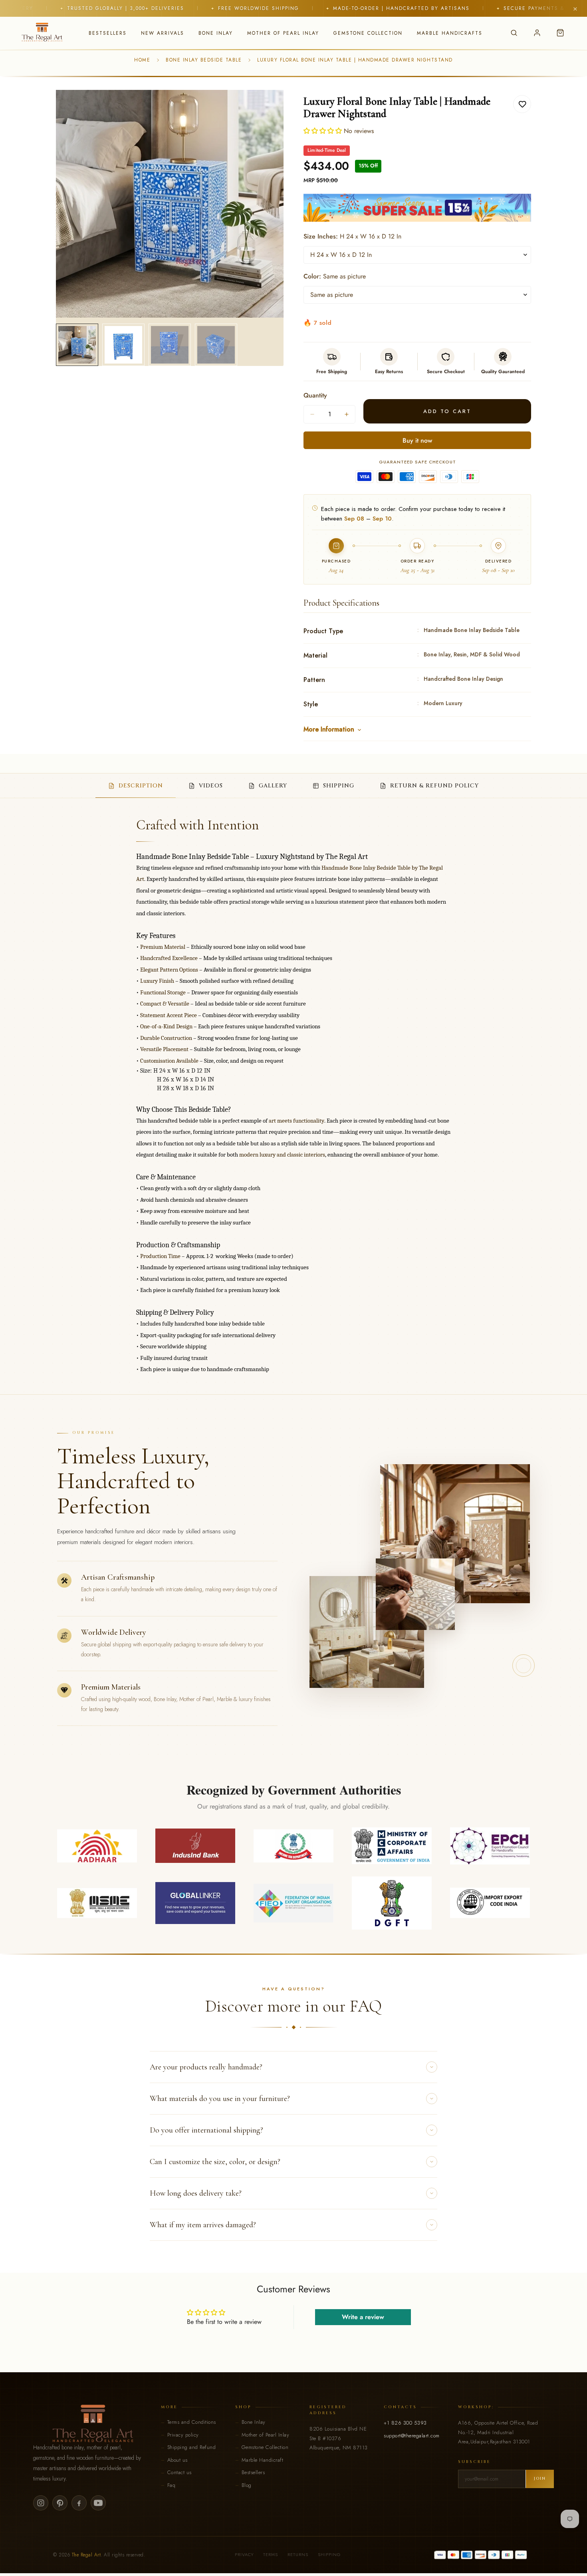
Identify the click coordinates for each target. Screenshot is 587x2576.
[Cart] (560, 33)
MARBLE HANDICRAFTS (450, 33)
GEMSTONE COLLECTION (368, 33)
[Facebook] (79, 2503)
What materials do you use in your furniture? (220, 2099)
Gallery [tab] (273, 786)
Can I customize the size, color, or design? (215, 2162)
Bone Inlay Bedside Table (204, 60)
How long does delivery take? (196, 2193)
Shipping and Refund (192, 2447)
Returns (298, 2554)
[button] (324, 131)
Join (540, 2479)
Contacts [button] (400, 2407)
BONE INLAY (216, 33)
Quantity (315, 395)
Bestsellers (253, 2472)
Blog (247, 2485)
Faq (172, 2485)
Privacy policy (183, 2435)
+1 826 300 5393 (405, 2423)
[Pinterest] (60, 2503)
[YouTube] (98, 2503)
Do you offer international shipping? (206, 2130)
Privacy (244, 2554)
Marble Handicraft (263, 2460)
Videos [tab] (211, 786)
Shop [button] (243, 2407)
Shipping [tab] (339, 786)
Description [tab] (141, 786)
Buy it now (417, 440)
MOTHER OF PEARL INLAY (283, 33)
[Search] (514, 33)
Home (142, 60)
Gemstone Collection (265, 2447)
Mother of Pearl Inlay (266, 2435)
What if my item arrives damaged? (203, 2225)
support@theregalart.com (412, 2436)
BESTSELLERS (108, 33)
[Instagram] (41, 2503)
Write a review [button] (363, 2317)
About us (177, 2460)
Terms (271, 2554)
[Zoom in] (267, 107)
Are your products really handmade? (206, 2067)
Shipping (329, 2554)
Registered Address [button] (328, 2410)
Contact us (179, 2472)
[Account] (537, 33)
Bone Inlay (254, 2422)
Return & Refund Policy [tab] (434, 786)
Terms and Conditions (192, 2422)
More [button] (169, 2407)
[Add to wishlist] (522, 104)
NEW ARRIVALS (163, 33)
